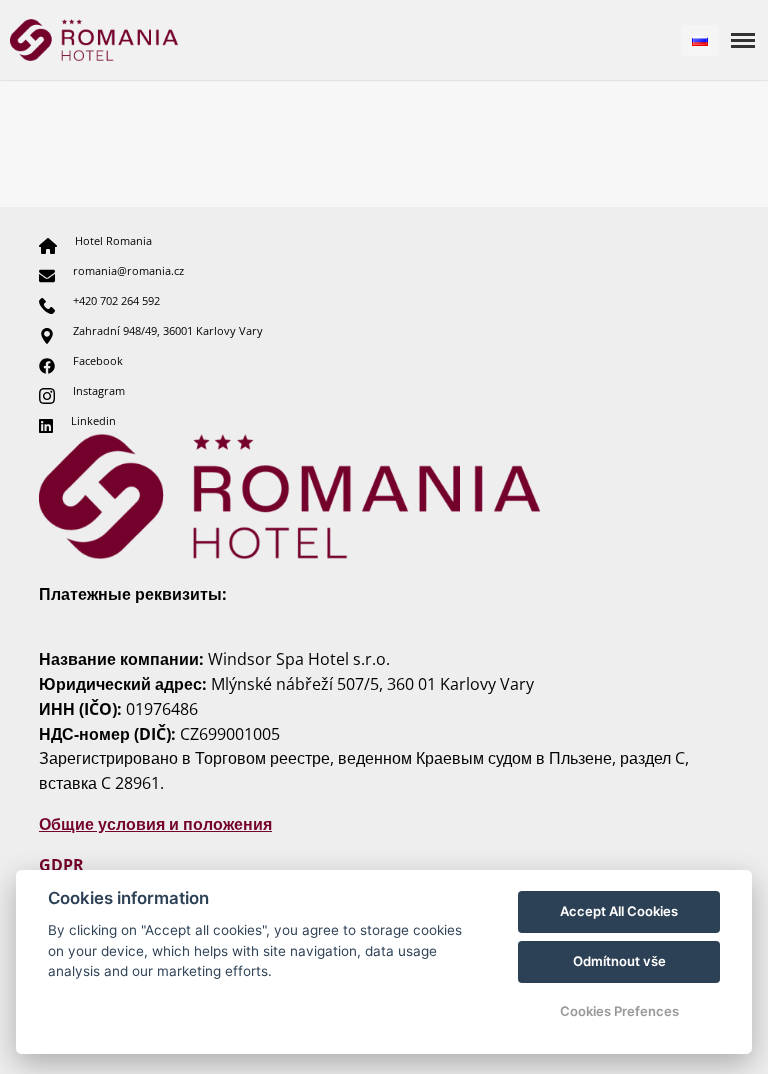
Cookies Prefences (619, 1011)
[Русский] (700, 40)
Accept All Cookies (619, 911)
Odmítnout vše (619, 961)
